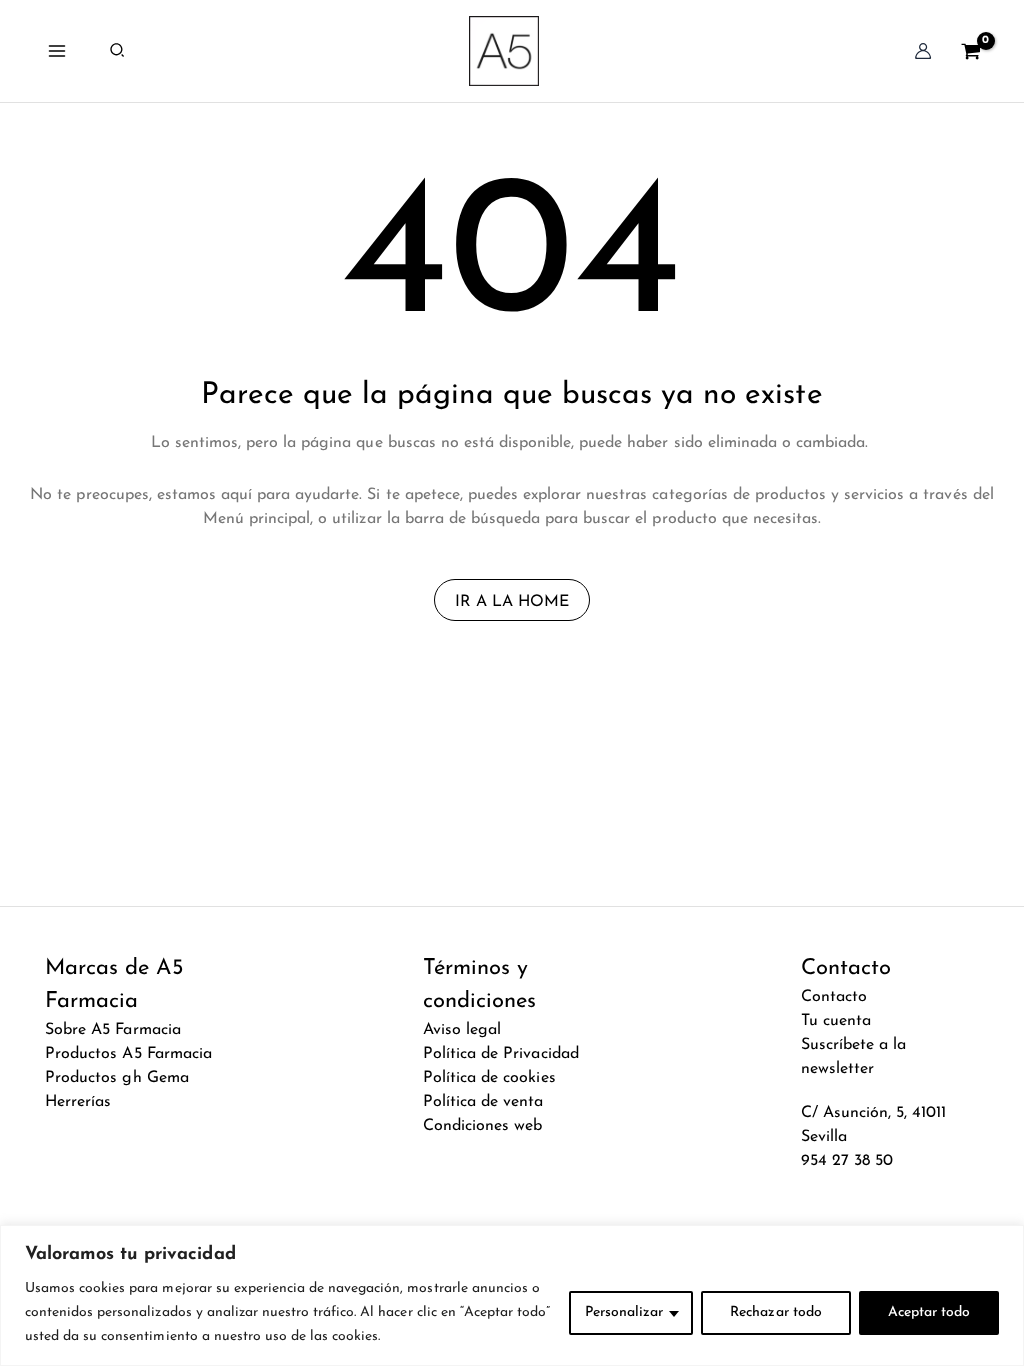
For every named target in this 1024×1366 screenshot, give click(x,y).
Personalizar (624, 1312)
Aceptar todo (929, 1312)
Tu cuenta (836, 1021)
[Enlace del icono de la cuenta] (923, 51)
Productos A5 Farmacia (128, 1054)
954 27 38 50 (847, 1161)
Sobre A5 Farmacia (112, 1030)
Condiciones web (482, 1126)
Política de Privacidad (501, 1054)
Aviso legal (462, 1030)
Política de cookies (489, 1078)
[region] (512, 1295)
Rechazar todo (775, 1312)
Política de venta (483, 1102)
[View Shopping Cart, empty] (970, 50)
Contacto (834, 997)
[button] (118, 51)
